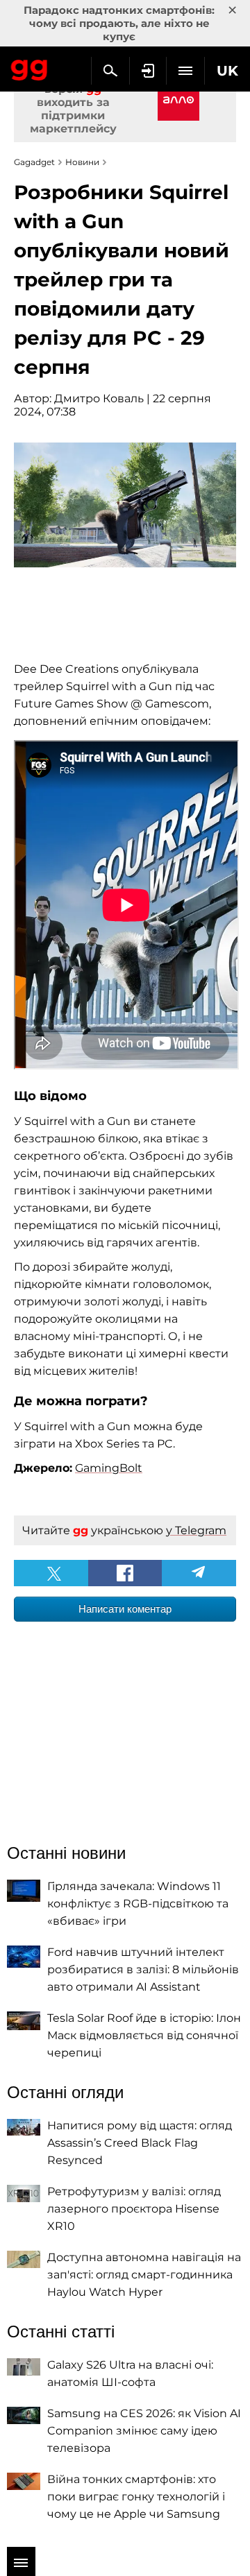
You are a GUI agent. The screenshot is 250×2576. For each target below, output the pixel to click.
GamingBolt (109, 1468)
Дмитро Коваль (99, 398)
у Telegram (196, 1530)
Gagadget (30, 67)
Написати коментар (125, 1609)
